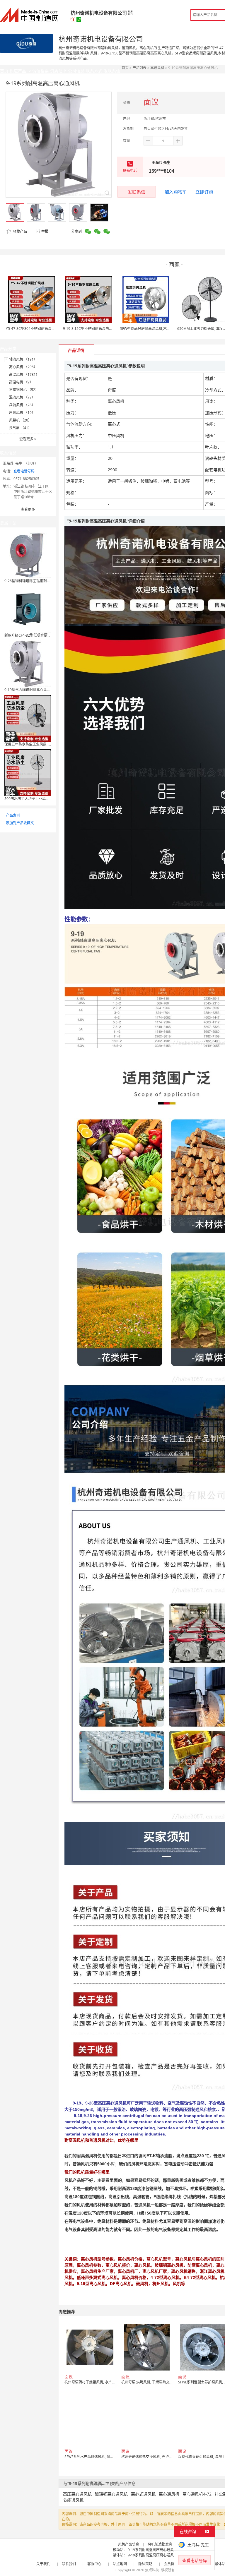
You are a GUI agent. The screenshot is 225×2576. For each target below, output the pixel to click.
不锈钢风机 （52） (24, 390)
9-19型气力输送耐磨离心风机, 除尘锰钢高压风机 (42, 690)
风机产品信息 (129, 2544)
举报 (45, 231)
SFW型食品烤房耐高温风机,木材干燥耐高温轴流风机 (161, 329)
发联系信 (137, 192)
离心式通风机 (143, 2494)
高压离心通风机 (77, 2494)
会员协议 (171, 2564)
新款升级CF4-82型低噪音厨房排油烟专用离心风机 (44, 635)
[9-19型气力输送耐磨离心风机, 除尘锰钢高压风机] (28, 663)
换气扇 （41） (20, 428)
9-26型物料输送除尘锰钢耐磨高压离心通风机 (40, 581)
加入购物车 (176, 192)
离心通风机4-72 (197, 2494)
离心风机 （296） (23, 367)
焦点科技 (152, 2570)
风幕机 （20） (20, 420)
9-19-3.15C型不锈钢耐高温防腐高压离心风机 (98, 329)
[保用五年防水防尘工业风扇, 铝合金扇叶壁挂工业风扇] (28, 718)
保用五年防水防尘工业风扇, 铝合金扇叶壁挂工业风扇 (46, 744)
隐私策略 (145, 2564)
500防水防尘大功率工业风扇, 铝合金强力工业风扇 (44, 799)
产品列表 (139, 68)
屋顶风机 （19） (22, 413)
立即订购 (204, 192)
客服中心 (94, 2564)
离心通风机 (169, 2494)
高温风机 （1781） (24, 375)
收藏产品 (19, 231)
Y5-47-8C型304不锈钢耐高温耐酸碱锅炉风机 (41, 329)
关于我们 (43, 2564)
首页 (125, 68)
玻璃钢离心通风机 (111, 2494)
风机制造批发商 (160, 2544)
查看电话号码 (24, 471)
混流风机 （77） (22, 397)
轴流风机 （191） (23, 359)
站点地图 (120, 2564)
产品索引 (13, 815)
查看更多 (28, 439)
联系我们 (69, 2564)
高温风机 (157, 68)
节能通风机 (73, 2500)
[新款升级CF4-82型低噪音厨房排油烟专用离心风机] (28, 609)
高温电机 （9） (21, 382)
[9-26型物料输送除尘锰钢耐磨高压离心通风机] (28, 555)
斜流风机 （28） (22, 405)
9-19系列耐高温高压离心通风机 (152, 2550)
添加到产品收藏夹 (20, 823)
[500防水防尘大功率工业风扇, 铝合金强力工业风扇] (28, 772)
